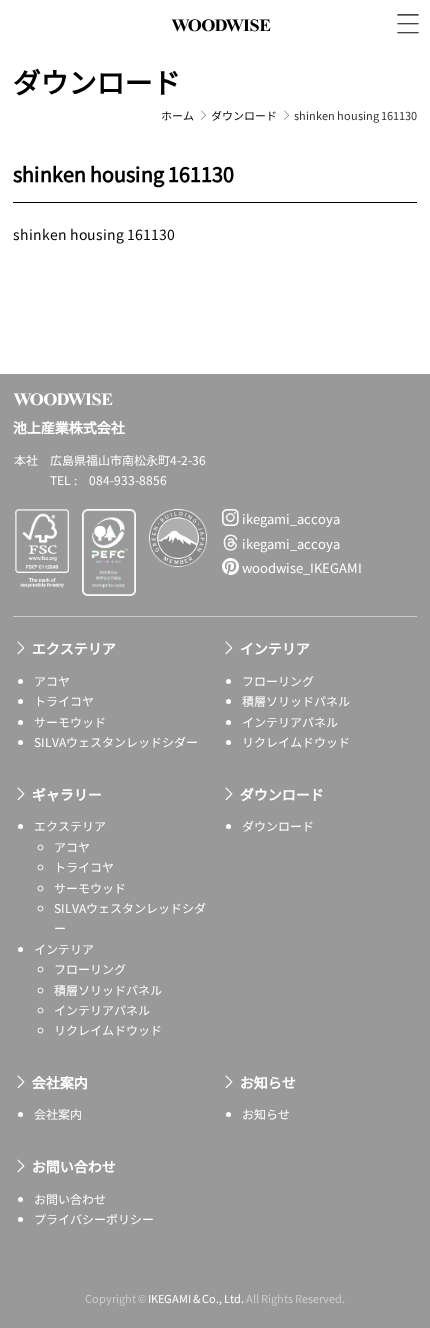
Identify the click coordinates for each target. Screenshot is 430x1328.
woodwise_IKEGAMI (300, 567)
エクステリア (74, 648)
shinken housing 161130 (94, 234)
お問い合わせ (74, 1166)
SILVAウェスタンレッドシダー (116, 741)
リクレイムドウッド (296, 741)
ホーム (177, 115)
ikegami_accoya (289, 518)
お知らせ (268, 1082)
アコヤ (52, 680)
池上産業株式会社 (221, 47)
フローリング (278, 680)
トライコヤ (64, 700)
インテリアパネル (290, 721)
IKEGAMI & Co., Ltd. (196, 1298)
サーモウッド (70, 721)
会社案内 (60, 1082)
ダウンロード (97, 81)
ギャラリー (67, 794)
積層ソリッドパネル (296, 700)
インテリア (275, 648)
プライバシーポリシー (94, 1218)
